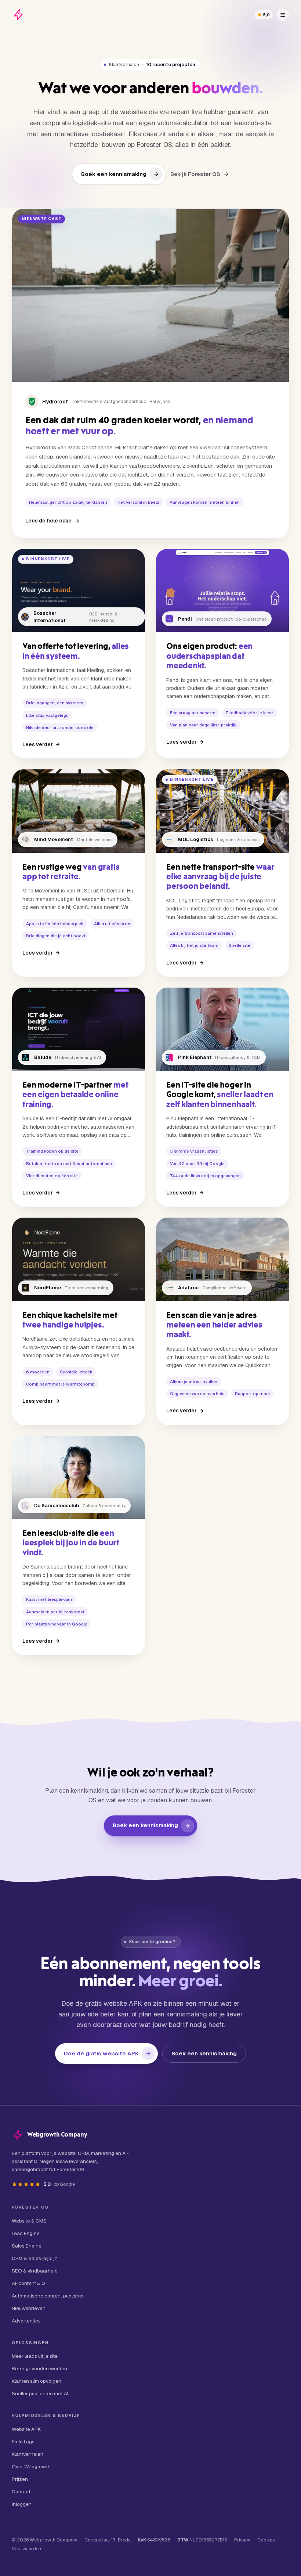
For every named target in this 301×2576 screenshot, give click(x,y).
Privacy (242, 2540)
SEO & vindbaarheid (35, 2271)
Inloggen (22, 2504)
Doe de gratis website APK (101, 2053)
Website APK (26, 2429)
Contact (21, 2491)
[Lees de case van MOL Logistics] (222, 873)
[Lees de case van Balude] (79, 1097)
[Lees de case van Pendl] (222, 654)
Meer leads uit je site (35, 2356)
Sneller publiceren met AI (40, 2393)
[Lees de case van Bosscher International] (79, 654)
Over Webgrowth (31, 2467)
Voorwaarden (26, 2549)
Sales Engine (27, 2246)
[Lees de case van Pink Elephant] (222, 1097)
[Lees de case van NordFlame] (79, 1321)
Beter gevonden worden (39, 2368)
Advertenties (26, 2321)
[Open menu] (283, 15)
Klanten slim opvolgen (37, 2381)
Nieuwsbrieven (29, 2308)
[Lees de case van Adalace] (222, 1321)
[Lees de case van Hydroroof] (150, 373)
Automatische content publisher (48, 2296)
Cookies (266, 2540)
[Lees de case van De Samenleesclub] (79, 1546)
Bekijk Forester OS (195, 174)
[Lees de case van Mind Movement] (79, 873)
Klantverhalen (28, 2454)
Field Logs (23, 2442)
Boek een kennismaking (114, 174)
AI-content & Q (28, 2283)
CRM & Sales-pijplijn (35, 2258)
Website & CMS (29, 2221)
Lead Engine (26, 2233)
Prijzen (20, 2479)
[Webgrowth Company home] (18, 15)
